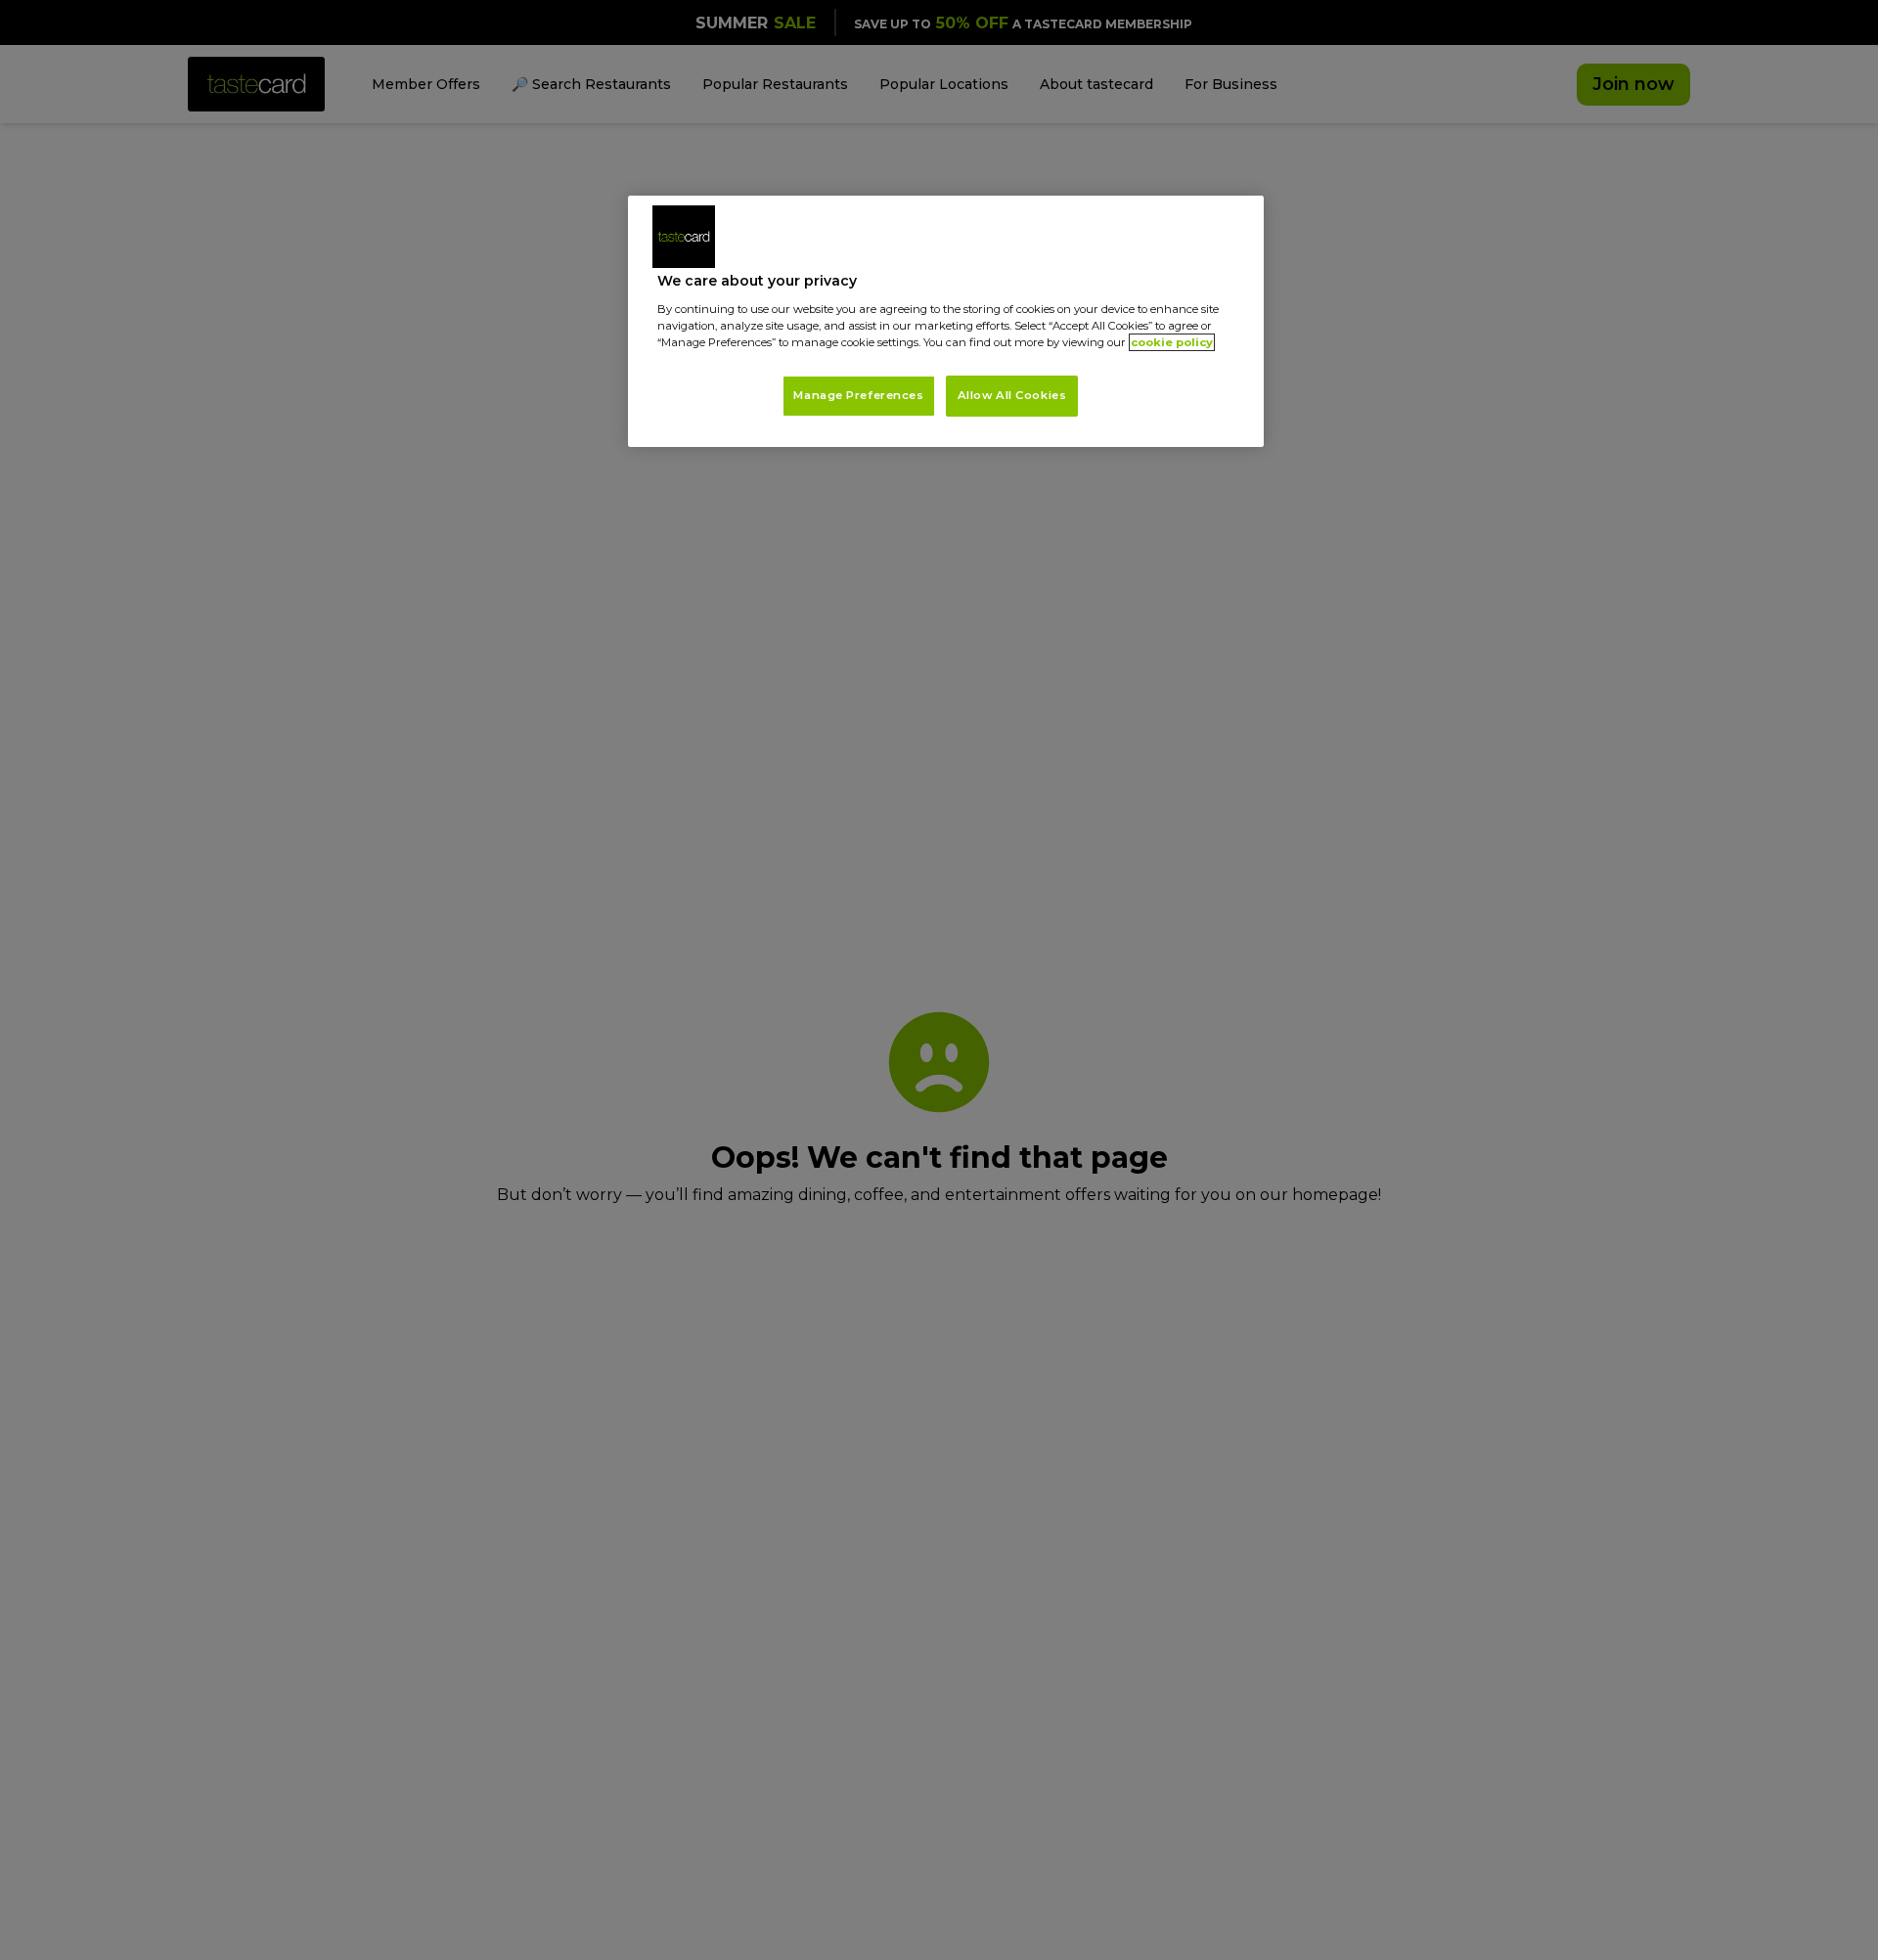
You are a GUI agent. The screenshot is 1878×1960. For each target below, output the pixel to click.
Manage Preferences (858, 395)
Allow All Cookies (1012, 395)
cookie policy (1172, 342)
